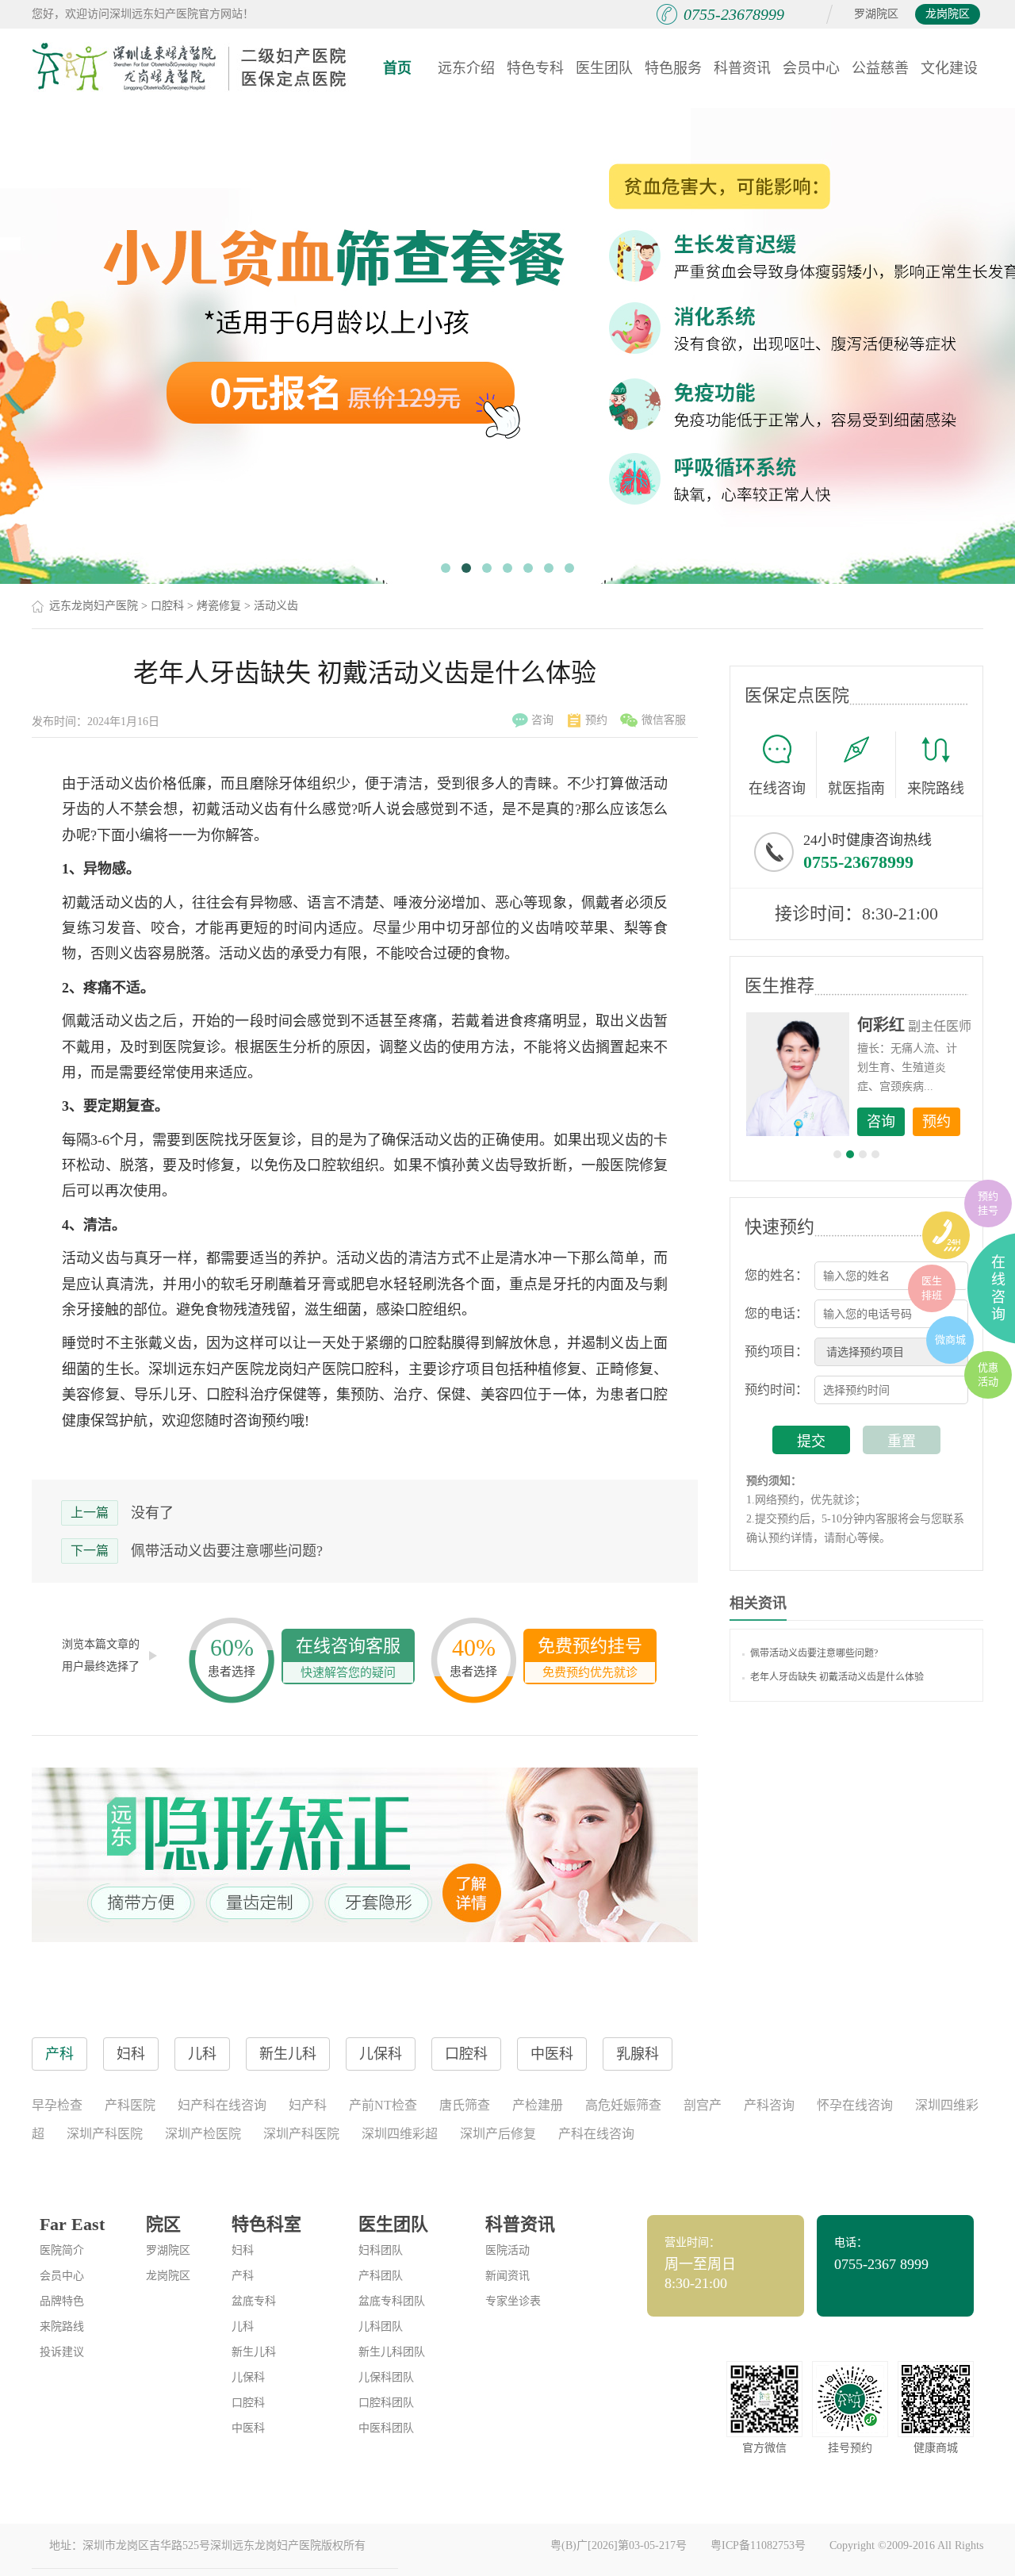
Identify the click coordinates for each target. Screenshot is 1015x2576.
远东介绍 (466, 68)
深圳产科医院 (105, 2134)
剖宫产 (703, 2105)
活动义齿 (276, 606)
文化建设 (949, 68)
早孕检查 (57, 2105)
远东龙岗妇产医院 (94, 606)
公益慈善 (880, 68)
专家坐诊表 (513, 2301)
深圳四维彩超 (400, 2134)
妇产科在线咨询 (222, 2105)
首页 (397, 68)
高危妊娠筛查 (623, 2105)
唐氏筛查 (465, 2105)
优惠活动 (988, 1374)
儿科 (243, 2326)
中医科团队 (386, 2428)
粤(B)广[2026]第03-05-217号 (619, 2545)
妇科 (243, 2250)
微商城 (950, 1340)
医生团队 (604, 68)
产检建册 (538, 2105)
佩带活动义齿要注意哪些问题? (227, 1551)
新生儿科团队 (392, 2352)
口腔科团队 (386, 2403)
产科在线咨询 (596, 2134)
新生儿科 (254, 2352)
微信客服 (664, 720)
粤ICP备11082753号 (758, 2545)
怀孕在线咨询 (855, 2105)
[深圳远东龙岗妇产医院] (190, 67)
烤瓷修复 (219, 606)
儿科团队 (381, 2326)
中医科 (248, 2428)
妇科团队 (381, 2250)
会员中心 (811, 68)
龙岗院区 (948, 14)
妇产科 (308, 2105)
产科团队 (381, 2276)
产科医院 (130, 2105)
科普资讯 (742, 68)
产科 (243, 2276)
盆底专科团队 (392, 2301)
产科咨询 (769, 2105)
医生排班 (932, 1288)
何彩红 (881, 1025)
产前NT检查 (383, 2105)
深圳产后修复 (498, 2134)
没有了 (152, 1513)
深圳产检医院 (203, 2134)
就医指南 (856, 789)
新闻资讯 (507, 2276)
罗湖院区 (876, 14)
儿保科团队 (386, 2377)
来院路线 (936, 789)
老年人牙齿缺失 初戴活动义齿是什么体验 (837, 1677)
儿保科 (248, 2377)
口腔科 (167, 606)
